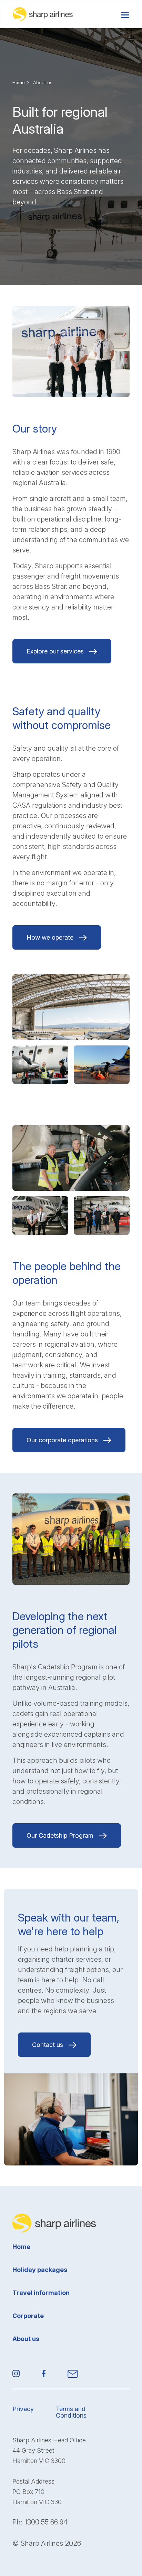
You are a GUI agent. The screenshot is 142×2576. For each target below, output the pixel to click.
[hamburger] (125, 14)
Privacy (23, 2409)
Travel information (41, 2293)
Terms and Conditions (71, 2412)
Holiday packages (40, 2270)
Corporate (28, 2316)
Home (19, 82)
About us (26, 2339)
